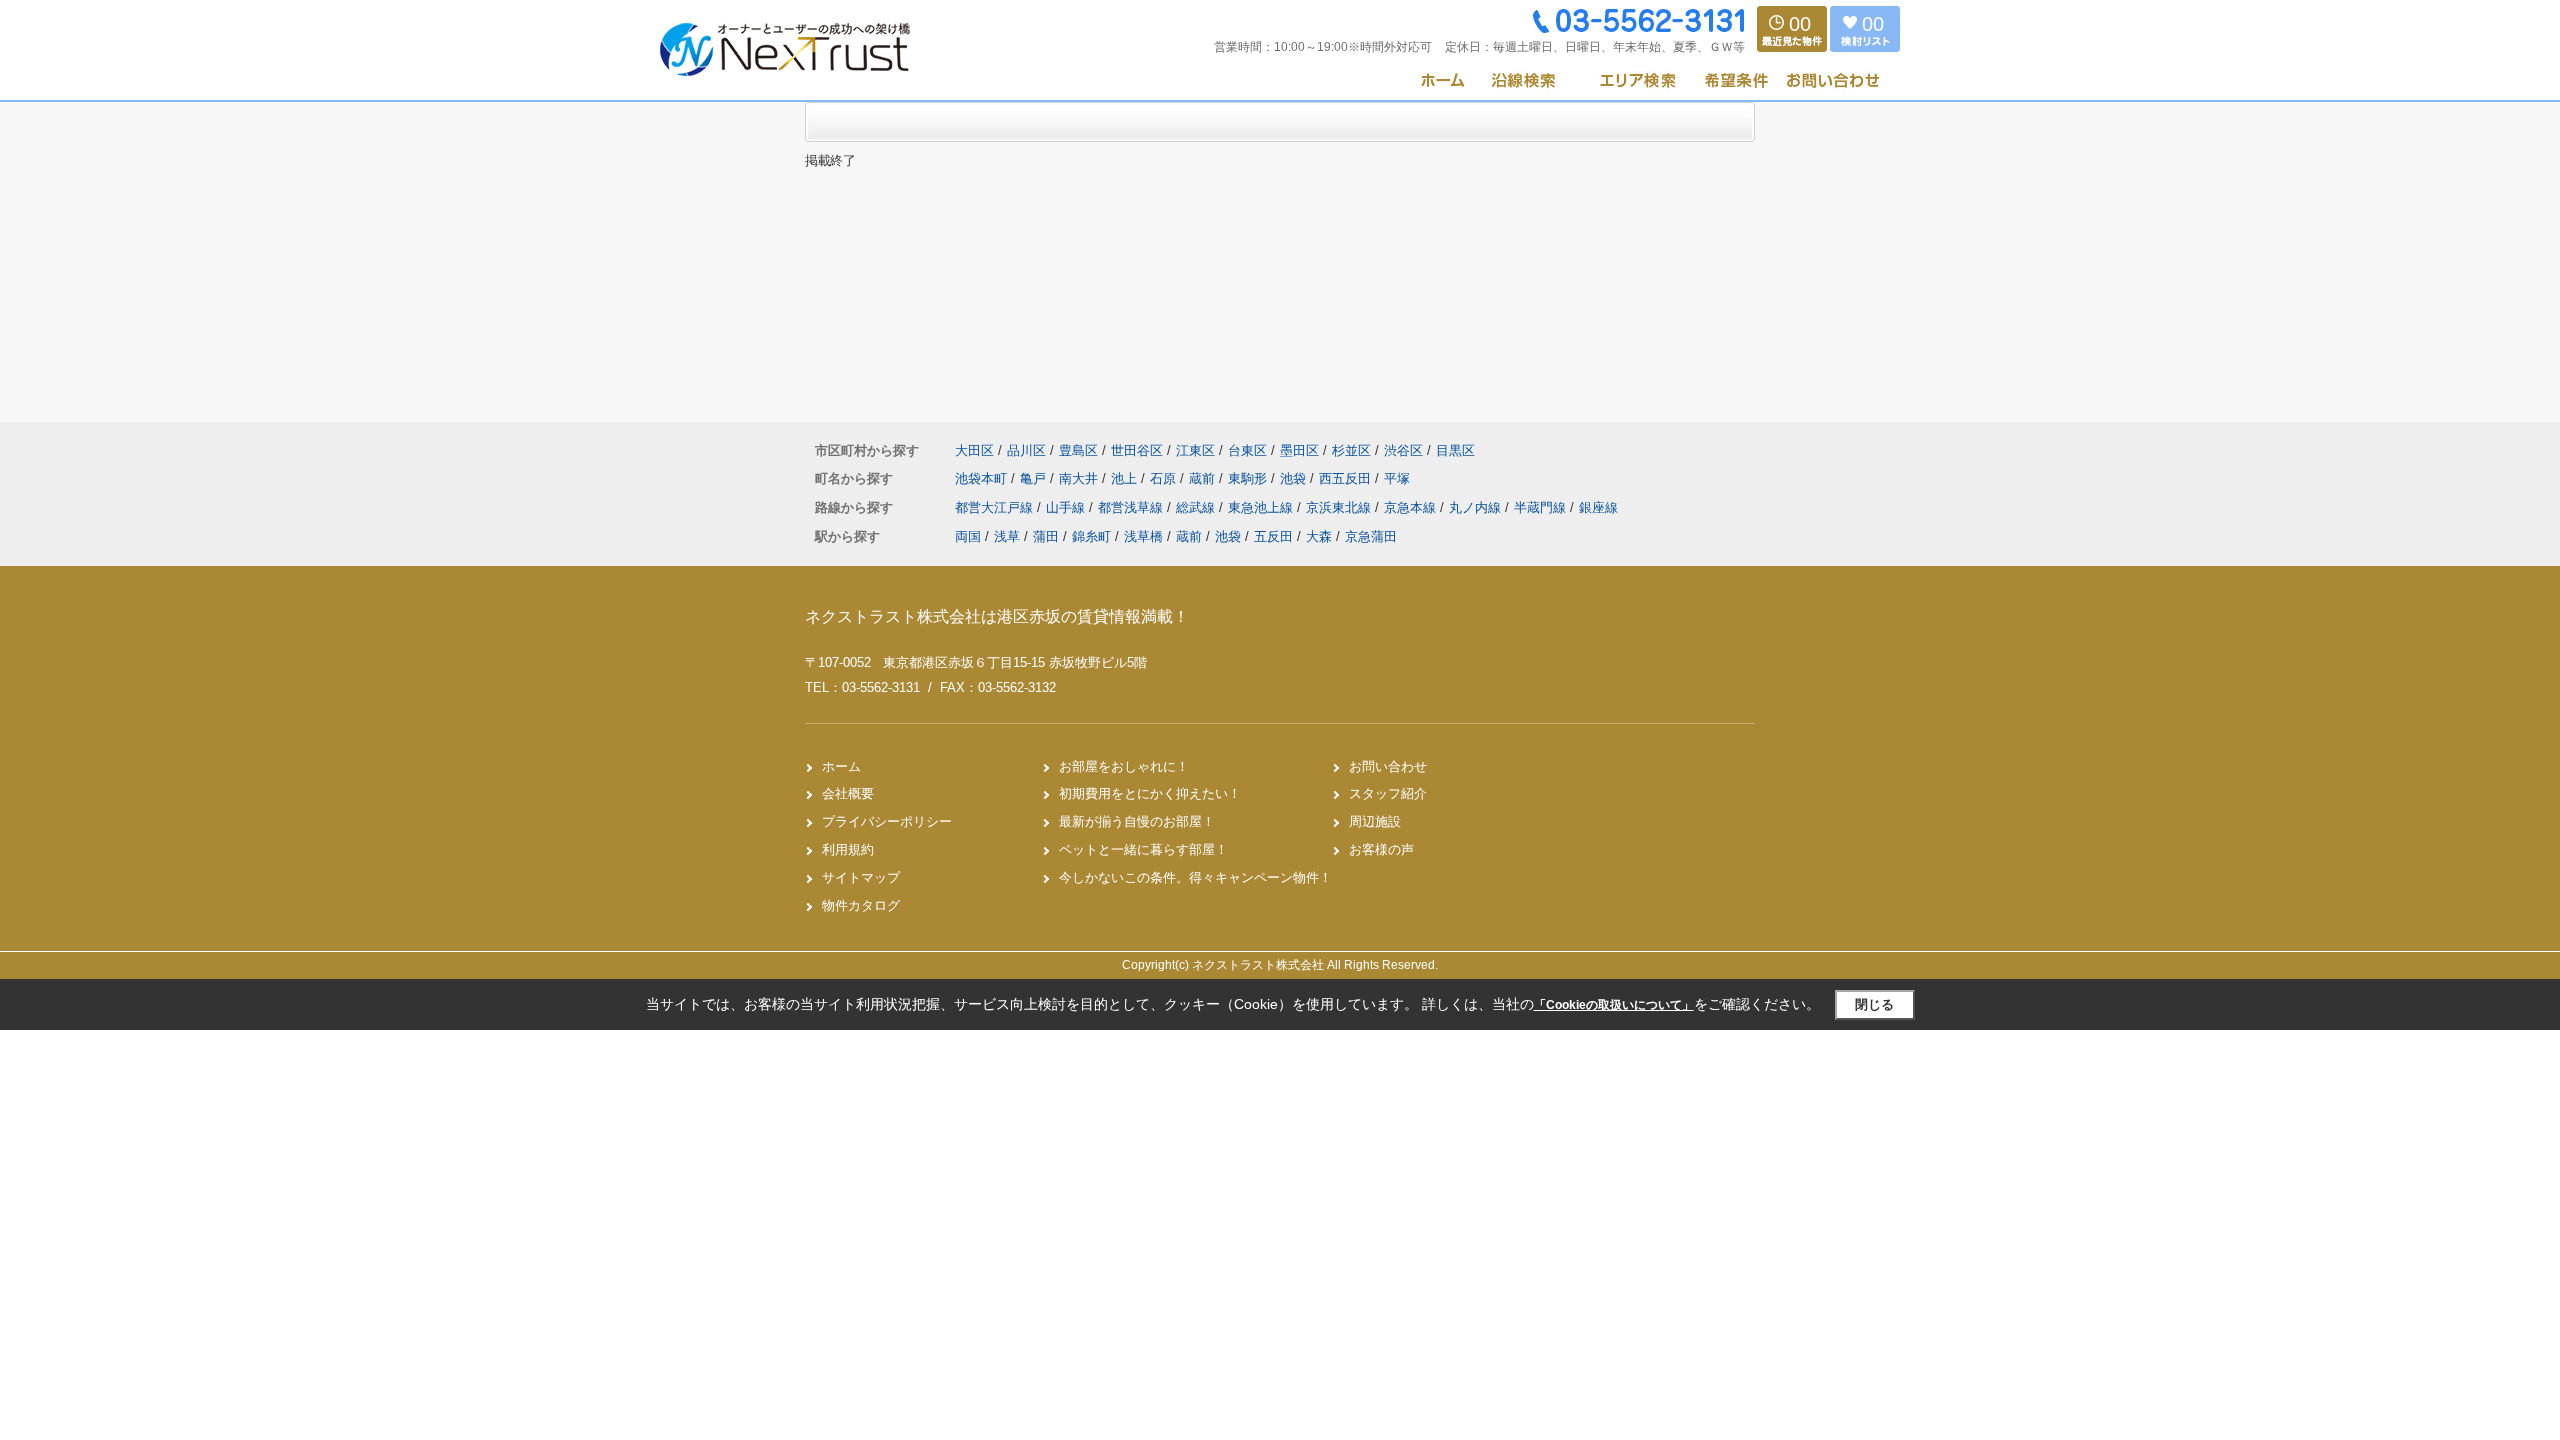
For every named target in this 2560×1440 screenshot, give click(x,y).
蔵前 (1204, 478)
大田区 (974, 450)
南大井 (1080, 478)
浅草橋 (1143, 536)
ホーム (841, 766)
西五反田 (1347, 478)
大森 (1319, 536)
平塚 (1397, 478)
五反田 (1273, 536)
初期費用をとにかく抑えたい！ (1150, 793)
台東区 (1247, 450)
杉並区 (1351, 450)
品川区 (1026, 450)
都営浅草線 (1132, 507)
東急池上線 (1262, 507)
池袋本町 (983, 478)
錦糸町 (1091, 536)
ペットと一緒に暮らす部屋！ (1143, 849)
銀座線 (1598, 507)
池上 (1126, 478)
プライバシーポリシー (887, 821)
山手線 (1067, 507)
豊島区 (1078, 450)
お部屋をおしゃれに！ (1124, 766)
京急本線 (1412, 507)
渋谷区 (1403, 450)
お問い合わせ (1388, 766)
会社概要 (848, 793)
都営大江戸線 (996, 507)
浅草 (1007, 536)
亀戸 (1035, 478)
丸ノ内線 (1477, 507)
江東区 (1195, 450)
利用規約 (848, 849)
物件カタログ (861, 905)
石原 (1165, 478)
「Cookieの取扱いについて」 (1614, 1005)
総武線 (1197, 507)
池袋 (1295, 478)
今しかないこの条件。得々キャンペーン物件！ (1195, 877)
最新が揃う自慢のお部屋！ (1137, 821)
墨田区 (1299, 450)
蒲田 (1046, 536)
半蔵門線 (1542, 507)
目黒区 (1455, 450)
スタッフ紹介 (1388, 793)
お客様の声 (1381, 849)
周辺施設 (1375, 821)
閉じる (1874, 1004)
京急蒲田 (1371, 536)
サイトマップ (861, 877)
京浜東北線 (1340, 507)
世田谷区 (1137, 450)
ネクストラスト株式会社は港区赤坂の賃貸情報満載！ (997, 616)
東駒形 (1249, 478)
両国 (968, 536)
